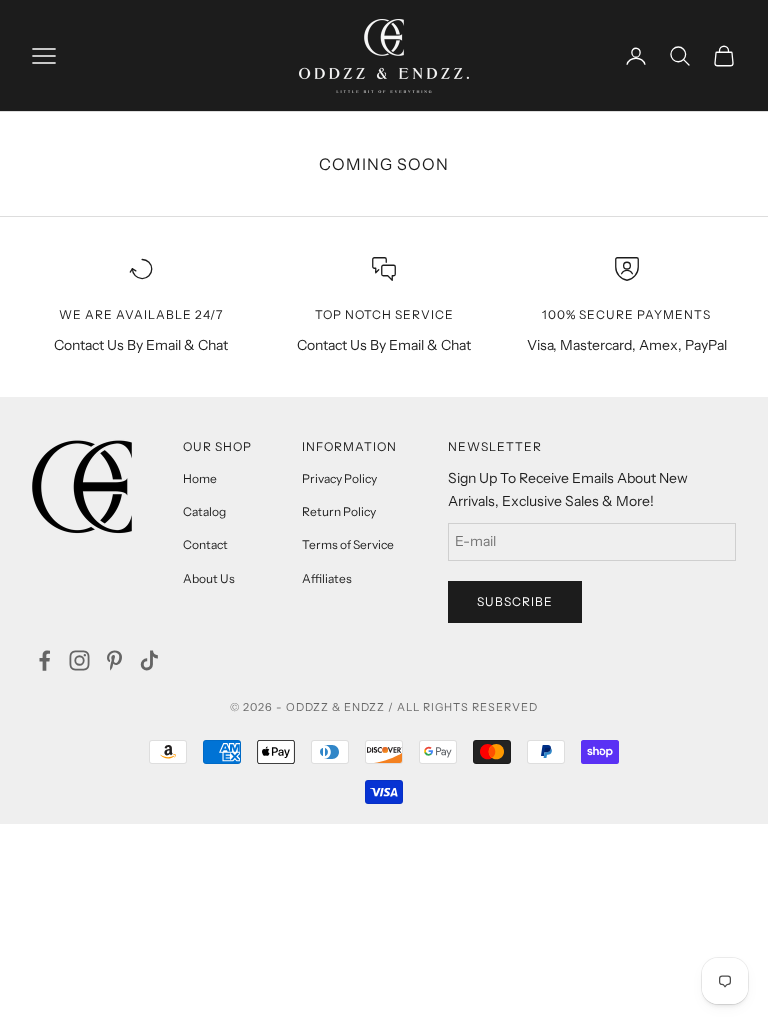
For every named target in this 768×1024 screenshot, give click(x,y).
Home (200, 478)
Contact (205, 544)
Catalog (204, 511)
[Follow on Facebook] (44, 660)
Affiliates (327, 578)
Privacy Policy (339, 478)
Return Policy (339, 511)
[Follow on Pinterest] (114, 660)
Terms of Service (348, 544)
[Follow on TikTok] (149, 660)
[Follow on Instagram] (79, 660)
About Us (209, 578)
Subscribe (515, 601)
